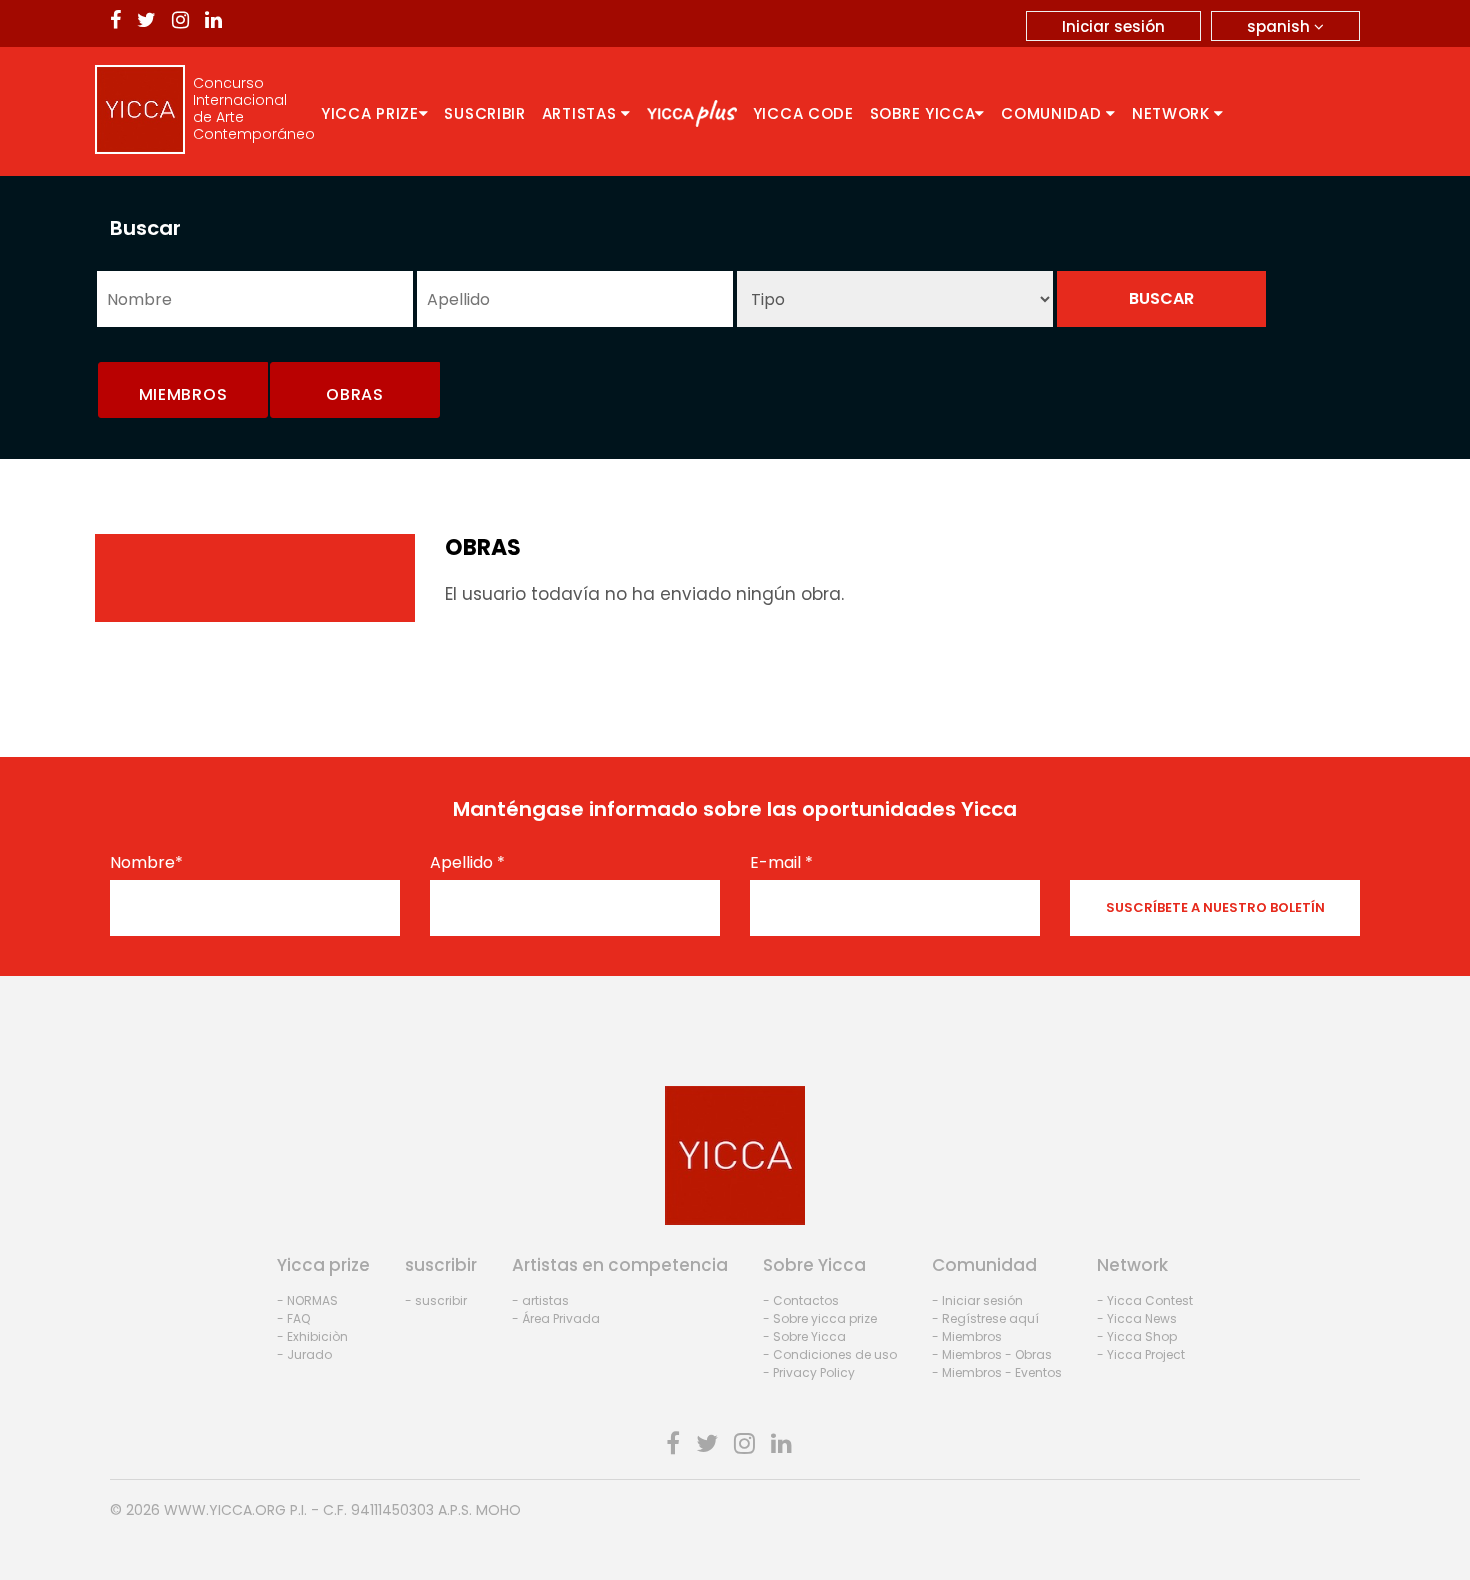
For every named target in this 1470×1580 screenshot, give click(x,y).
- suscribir (436, 1300)
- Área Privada (556, 1318)
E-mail (781, 863)
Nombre (146, 863)
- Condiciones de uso (830, 1354)
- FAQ (293, 1318)
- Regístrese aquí (985, 1318)
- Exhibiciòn (312, 1336)
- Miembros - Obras (992, 1354)
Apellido (467, 863)
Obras (355, 394)
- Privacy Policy (809, 1372)
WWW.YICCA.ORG (225, 1510)
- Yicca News (1137, 1318)
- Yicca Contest (1145, 1300)
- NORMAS (307, 1300)
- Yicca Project (1141, 1354)
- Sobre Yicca (804, 1336)
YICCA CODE (803, 113)
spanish (1280, 26)
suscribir (484, 113)
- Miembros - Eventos (997, 1372)
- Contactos (801, 1300)
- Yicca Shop (1137, 1336)
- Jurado (304, 1354)
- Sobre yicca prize (820, 1318)
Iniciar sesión (1113, 26)
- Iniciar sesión (977, 1300)
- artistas (540, 1300)
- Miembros (967, 1336)
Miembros (183, 394)
